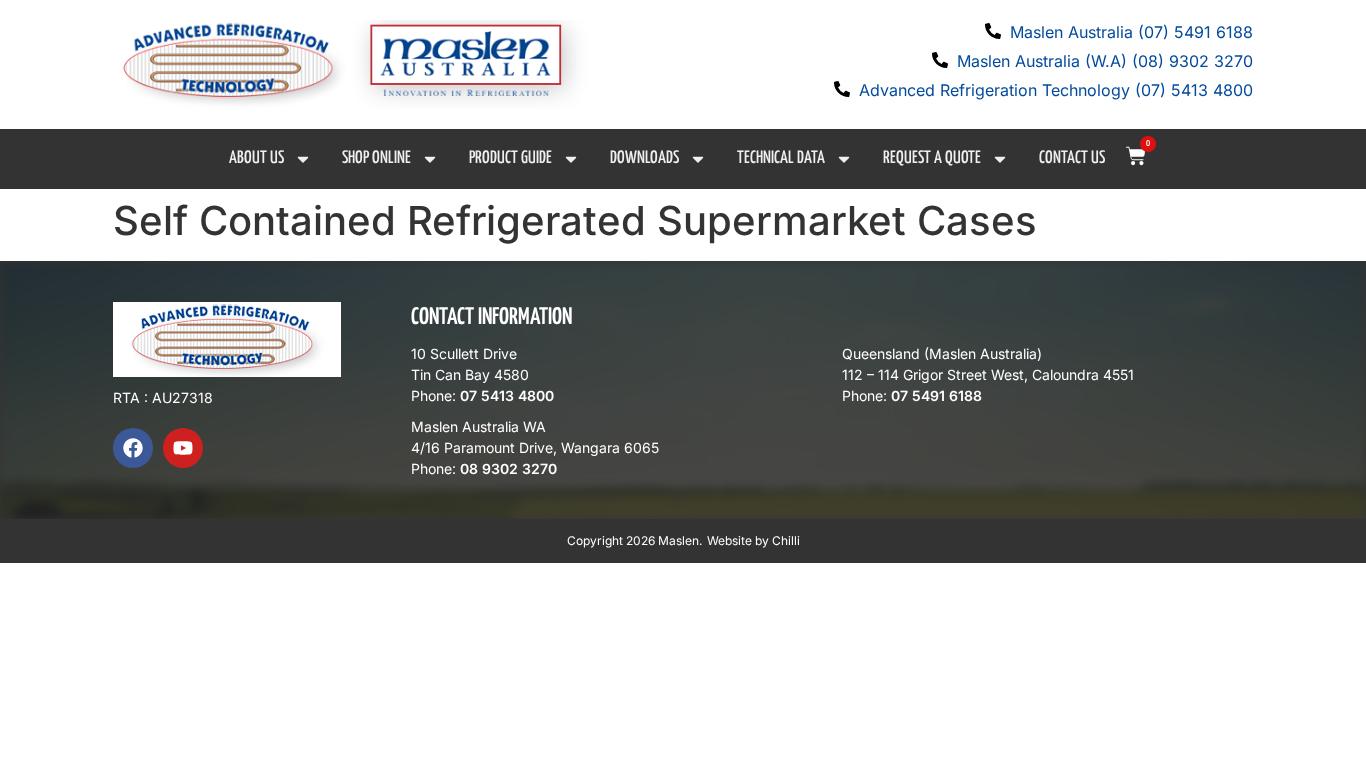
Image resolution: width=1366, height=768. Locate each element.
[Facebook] (133, 448)
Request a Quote (932, 158)
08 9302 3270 (508, 468)
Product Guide (510, 158)
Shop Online (376, 158)
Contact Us (1072, 158)
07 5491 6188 (936, 395)
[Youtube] (183, 448)
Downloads (644, 158)
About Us (256, 158)
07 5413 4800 (507, 395)
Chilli (786, 540)
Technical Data (781, 158)
